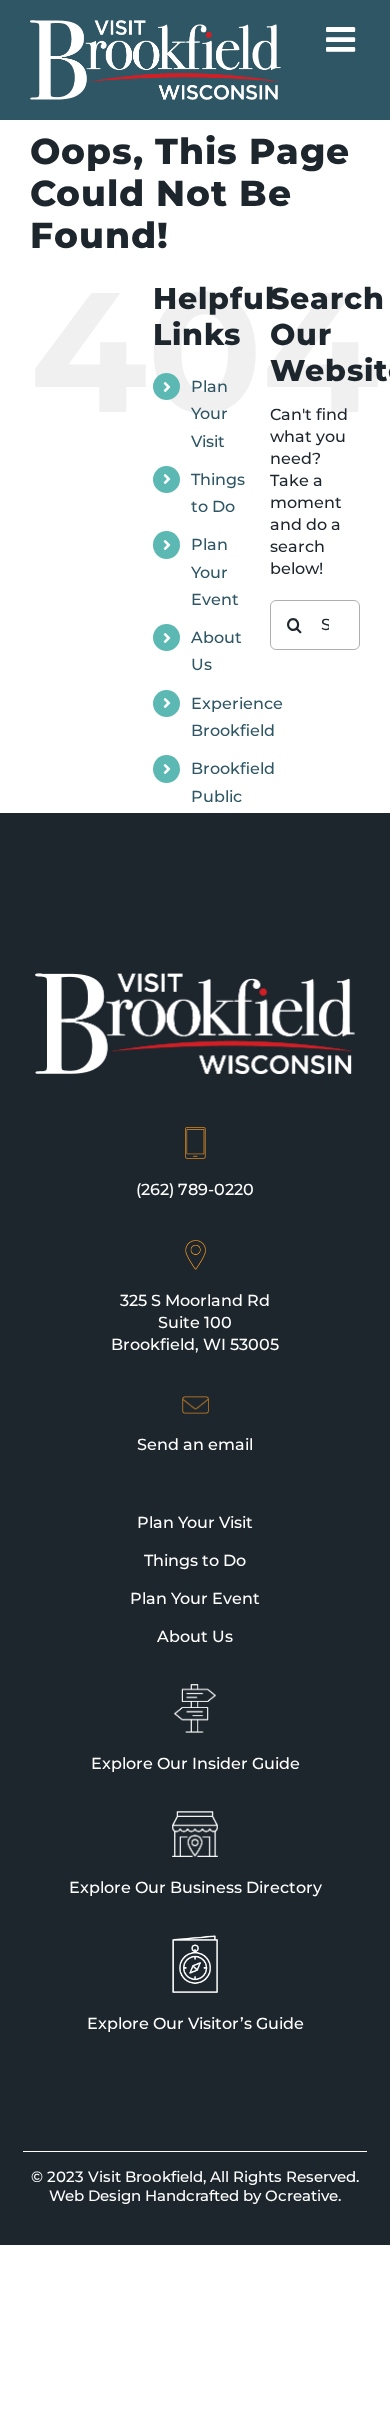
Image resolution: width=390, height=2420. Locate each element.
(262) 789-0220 (195, 1189)
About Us (195, 1636)
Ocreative (301, 2195)
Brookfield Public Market (233, 795)
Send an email (195, 1444)
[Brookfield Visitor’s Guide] (195, 1944)
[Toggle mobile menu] (343, 39)
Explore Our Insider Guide (195, 1763)
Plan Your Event (215, 571)
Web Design (95, 2195)
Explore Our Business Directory (195, 1887)
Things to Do (195, 1560)
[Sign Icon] (195, 1693)
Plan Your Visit (209, 413)
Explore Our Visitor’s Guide (195, 2023)
